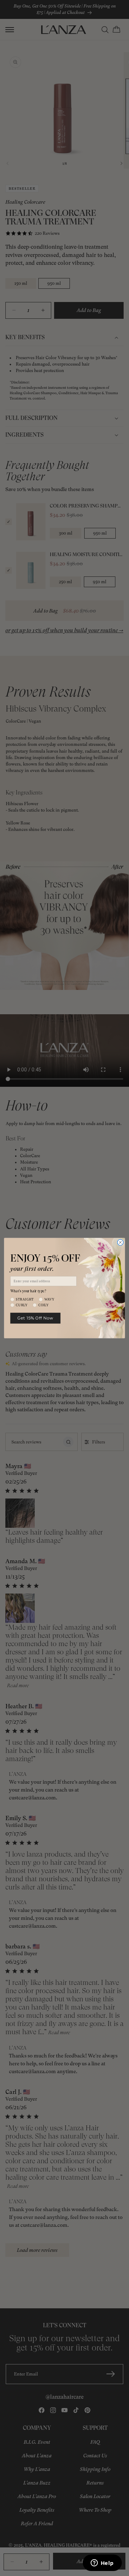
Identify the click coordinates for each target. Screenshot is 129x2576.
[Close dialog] (120, 1242)
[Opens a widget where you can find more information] (102, 2563)
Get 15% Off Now (35, 1318)
